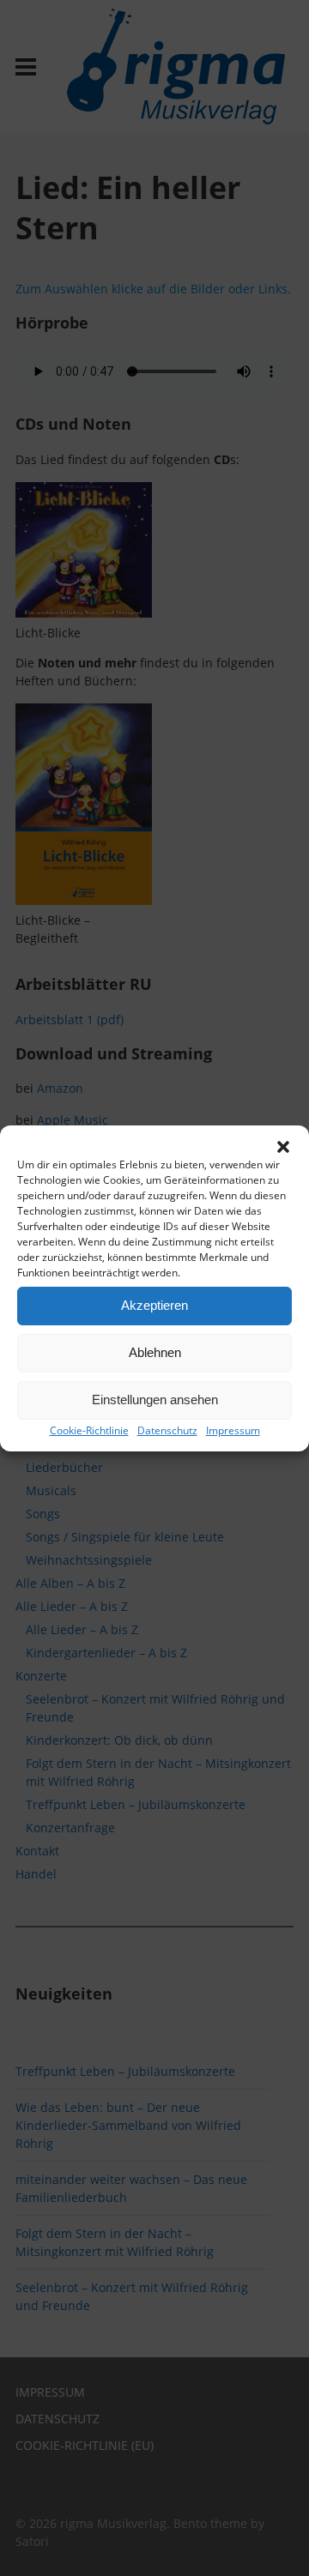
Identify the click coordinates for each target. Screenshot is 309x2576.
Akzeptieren (154, 1305)
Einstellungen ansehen (155, 1400)
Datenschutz (167, 1430)
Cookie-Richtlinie (89, 1430)
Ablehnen (155, 1352)
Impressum (233, 1430)
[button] (283, 1147)
